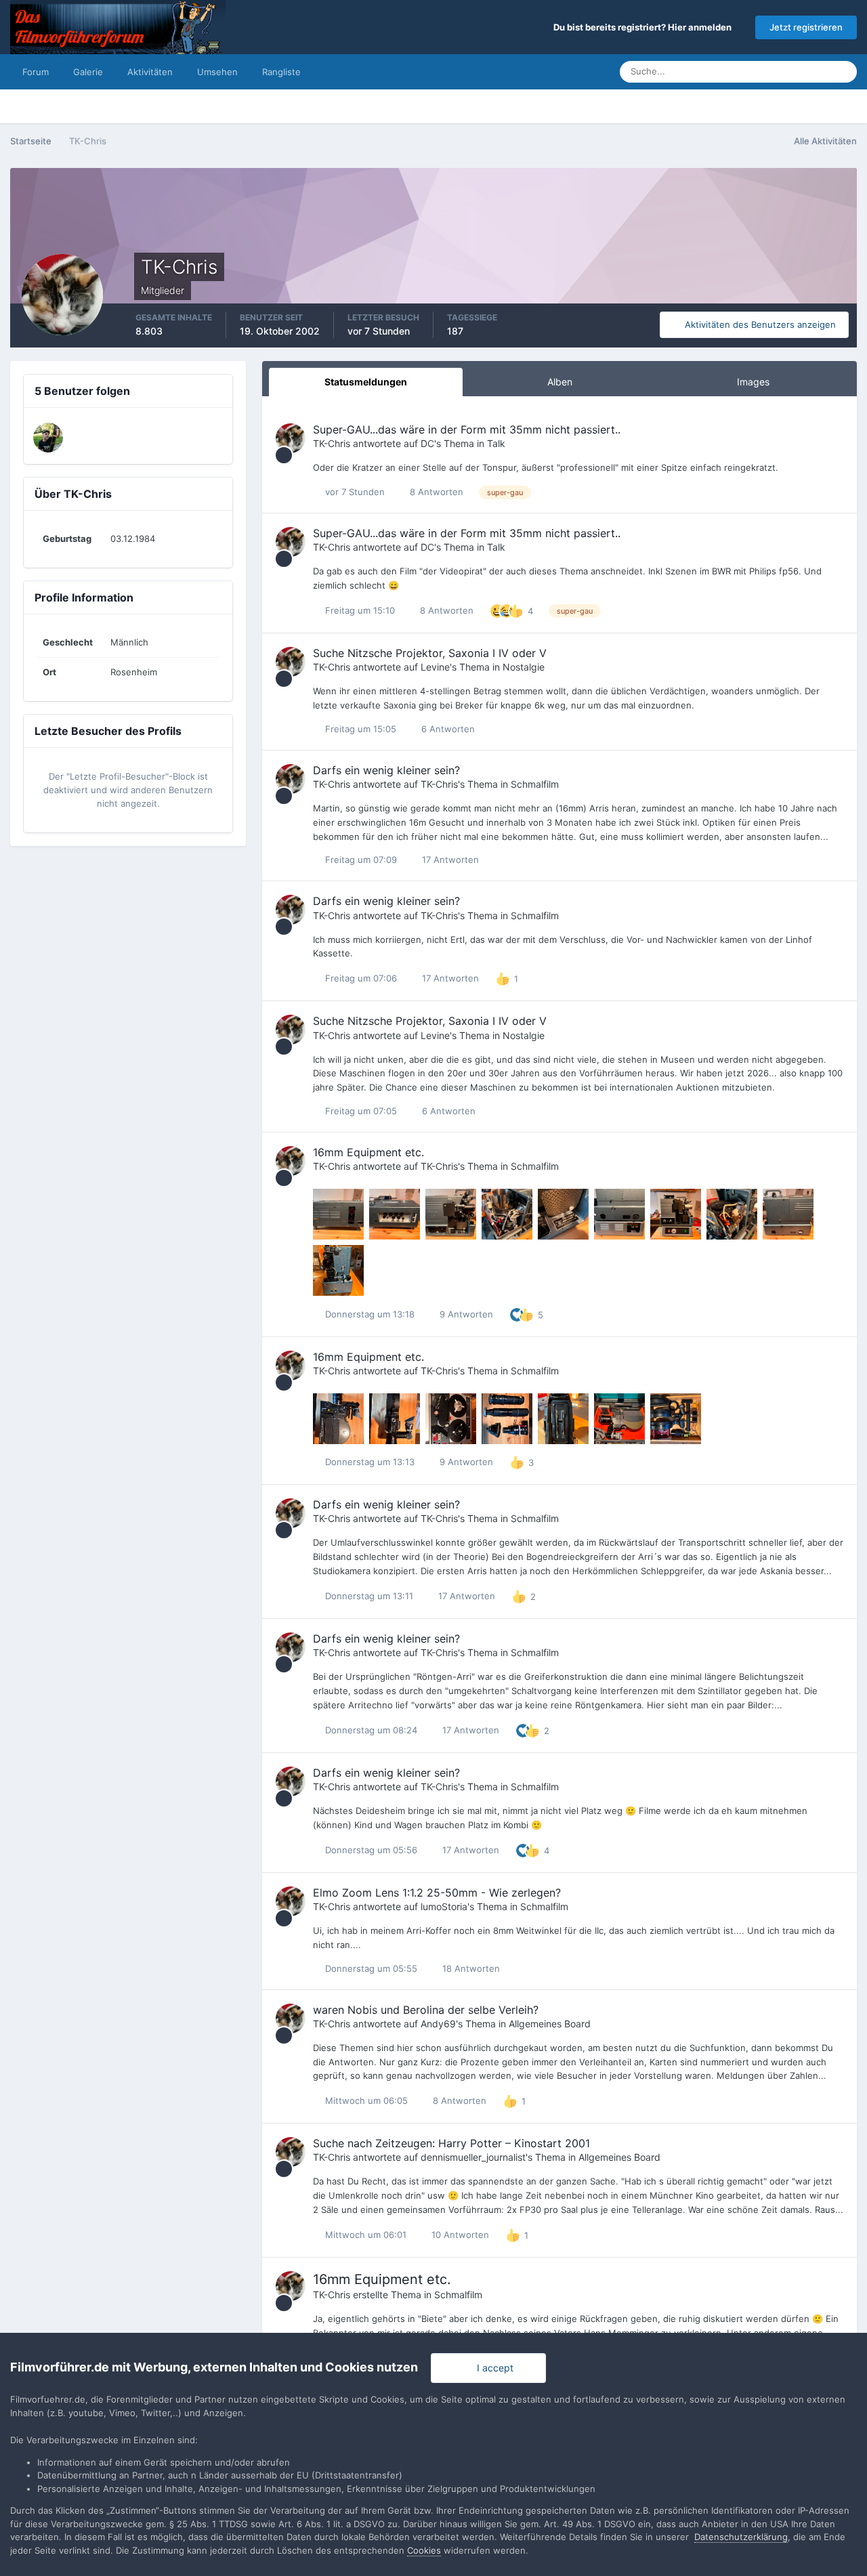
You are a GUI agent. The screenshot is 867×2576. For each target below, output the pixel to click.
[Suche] (843, 72)
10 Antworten (459, 2235)
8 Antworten (435, 492)
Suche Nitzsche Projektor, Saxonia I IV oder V (430, 653)
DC (427, 443)
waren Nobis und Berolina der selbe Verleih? (426, 2010)
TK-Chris (332, 443)
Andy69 (438, 2024)
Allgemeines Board (550, 2024)
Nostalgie (524, 667)
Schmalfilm (535, 784)
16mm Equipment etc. (368, 1152)
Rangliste (281, 72)
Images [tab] (753, 382)
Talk (496, 443)
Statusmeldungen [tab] (366, 382)
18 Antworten (470, 1968)
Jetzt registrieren (806, 27)
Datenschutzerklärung (741, 2537)
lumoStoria (444, 1906)
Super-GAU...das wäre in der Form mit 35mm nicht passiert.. (467, 429)
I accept (492, 2368)
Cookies (424, 2550)
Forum (36, 72)
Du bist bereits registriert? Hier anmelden (644, 27)
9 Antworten (465, 1314)
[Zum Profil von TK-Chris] (291, 438)
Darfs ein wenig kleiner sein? (386, 770)
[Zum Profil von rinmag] (48, 438)
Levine (435, 667)
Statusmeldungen (777, 71)
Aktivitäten (150, 72)
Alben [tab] (560, 382)
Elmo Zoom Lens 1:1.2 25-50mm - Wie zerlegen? (437, 1893)
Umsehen (217, 72)
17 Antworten (449, 860)
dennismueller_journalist (473, 2157)
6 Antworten (447, 729)
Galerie (88, 72)
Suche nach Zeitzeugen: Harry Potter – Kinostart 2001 (451, 2143)
